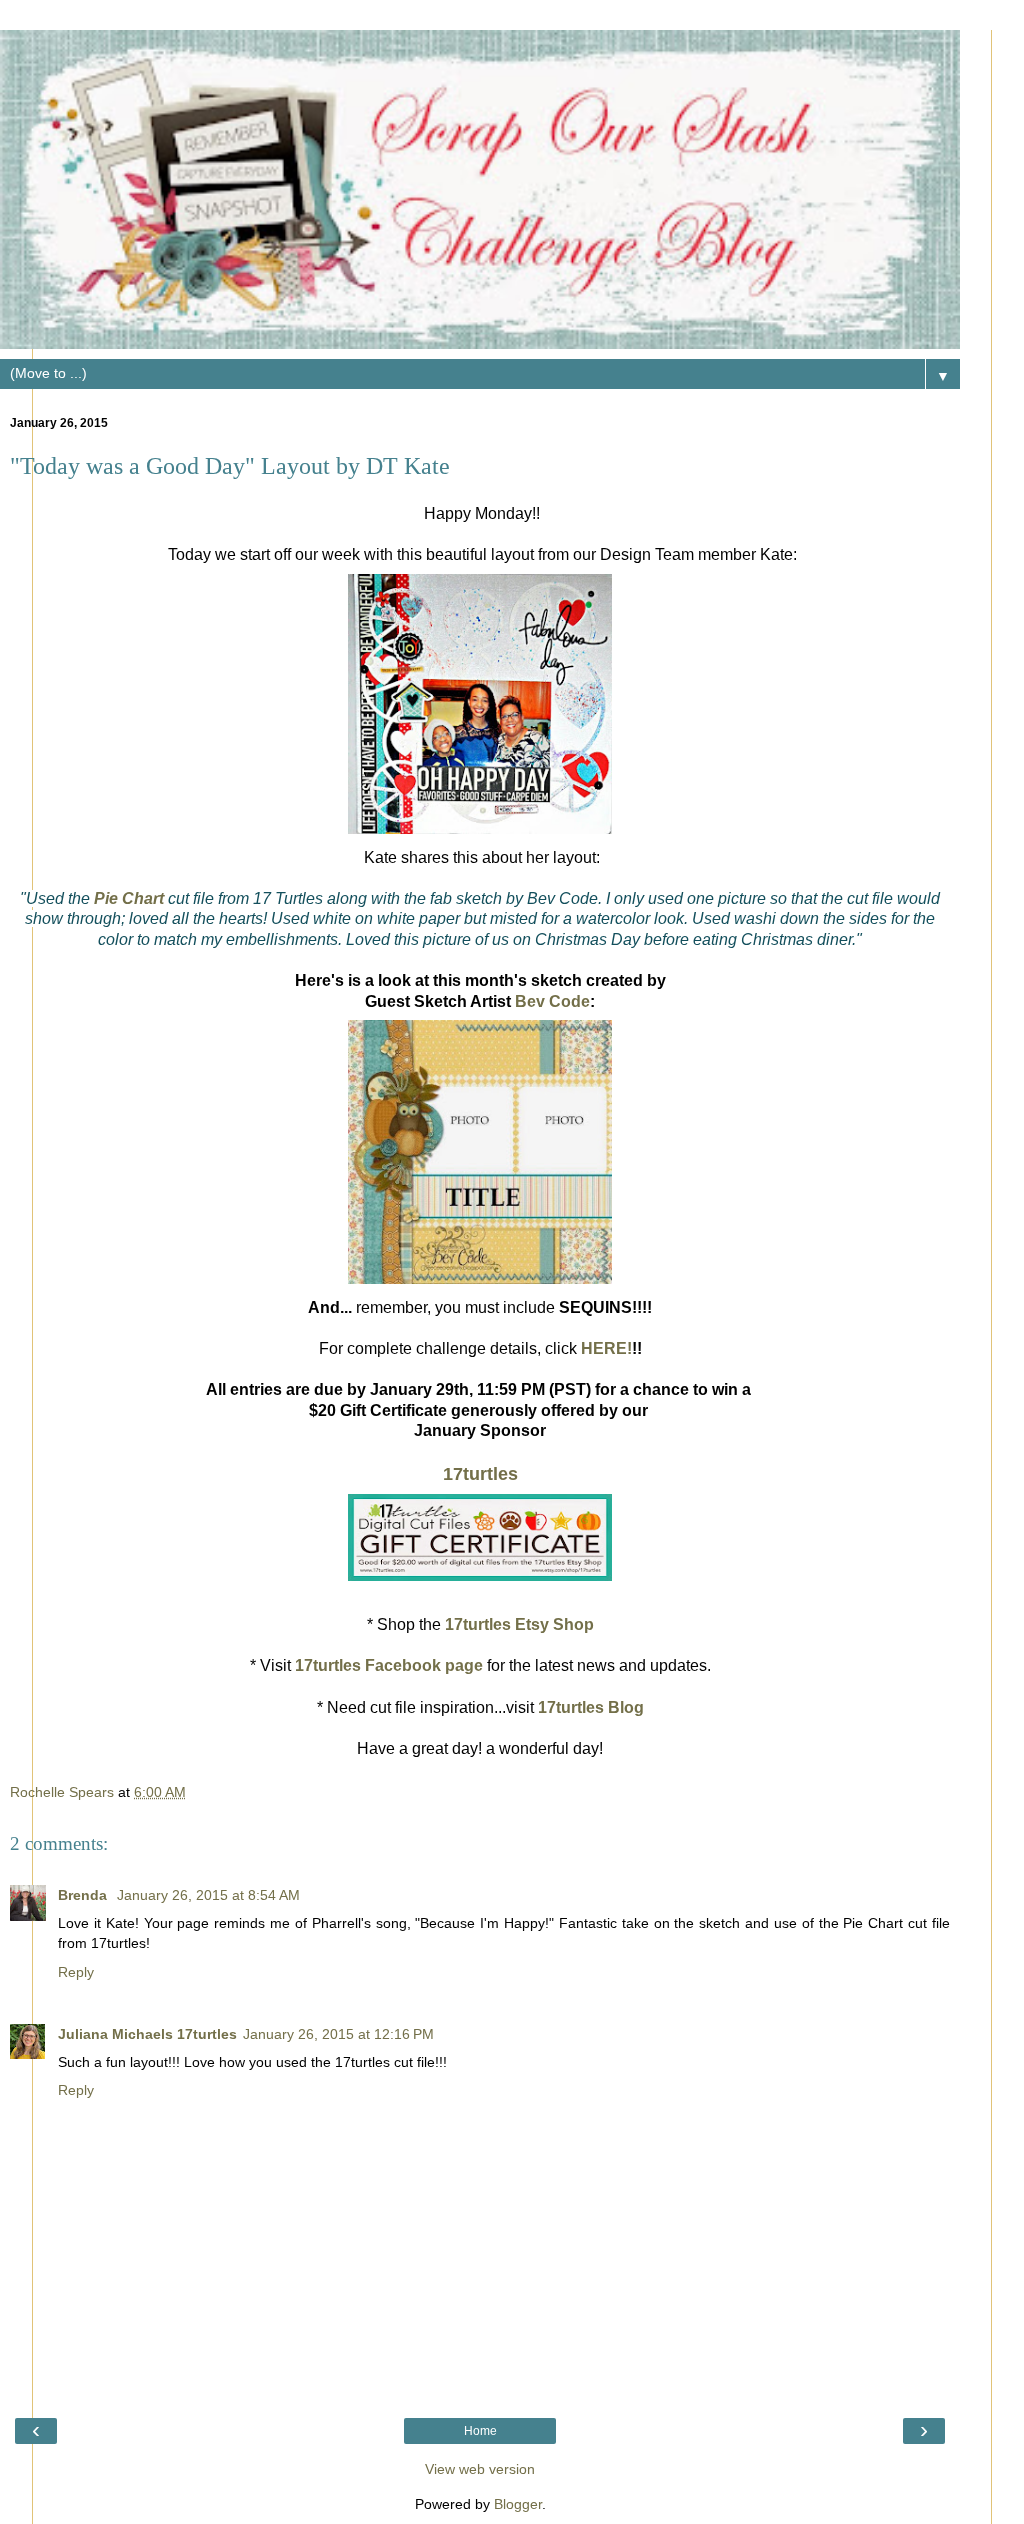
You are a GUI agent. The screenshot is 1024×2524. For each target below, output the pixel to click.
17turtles (480, 1474)
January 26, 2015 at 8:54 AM (208, 1895)
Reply (76, 1972)
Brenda (84, 1895)
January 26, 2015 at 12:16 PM (338, 2034)
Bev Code (552, 1001)
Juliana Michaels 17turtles (147, 2034)
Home (480, 2431)
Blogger (518, 2504)
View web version (480, 2469)
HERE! (606, 1348)
